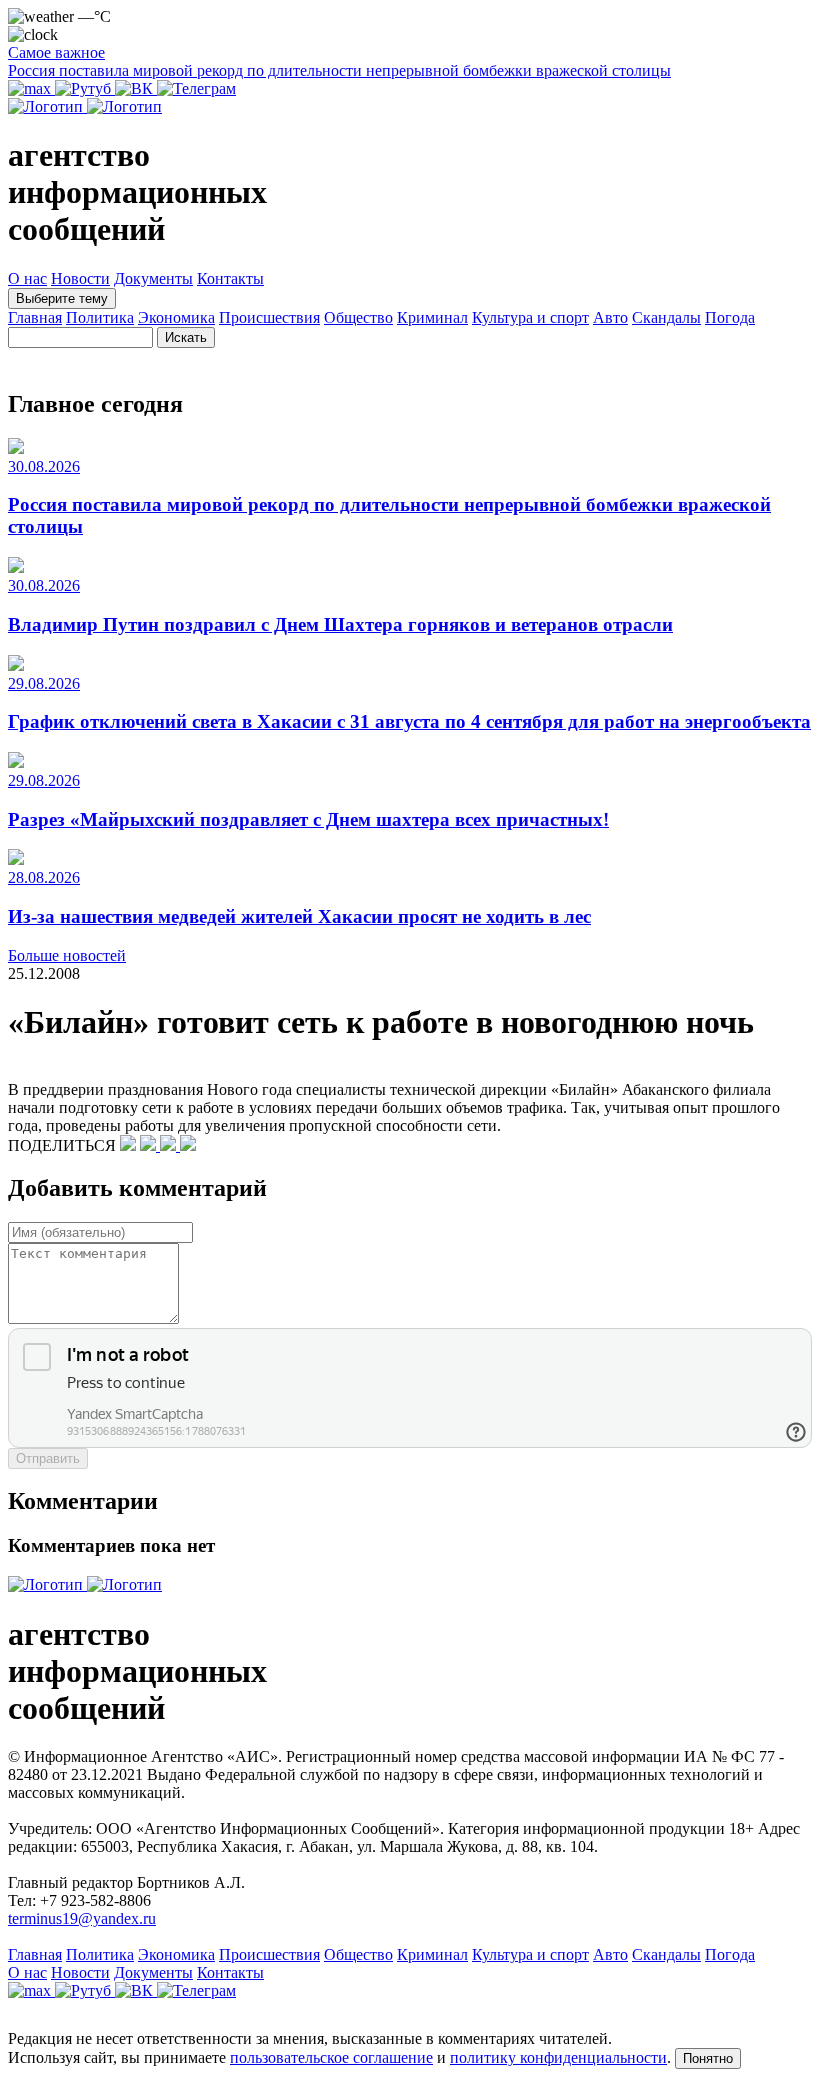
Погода (730, 317)
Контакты (230, 278)
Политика (100, 317)
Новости (80, 278)
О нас (27, 278)
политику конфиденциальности (558, 2057)
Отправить (48, 1458)
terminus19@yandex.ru (82, 1918)
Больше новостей (67, 955)
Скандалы (666, 317)
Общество (358, 317)
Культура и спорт (530, 317)
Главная (35, 317)
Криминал (432, 317)
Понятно (708, 2058)
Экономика (176, 317)
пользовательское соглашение (331, 2057)
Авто (610, 317)
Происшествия (269, 317)
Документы (153, 278)
